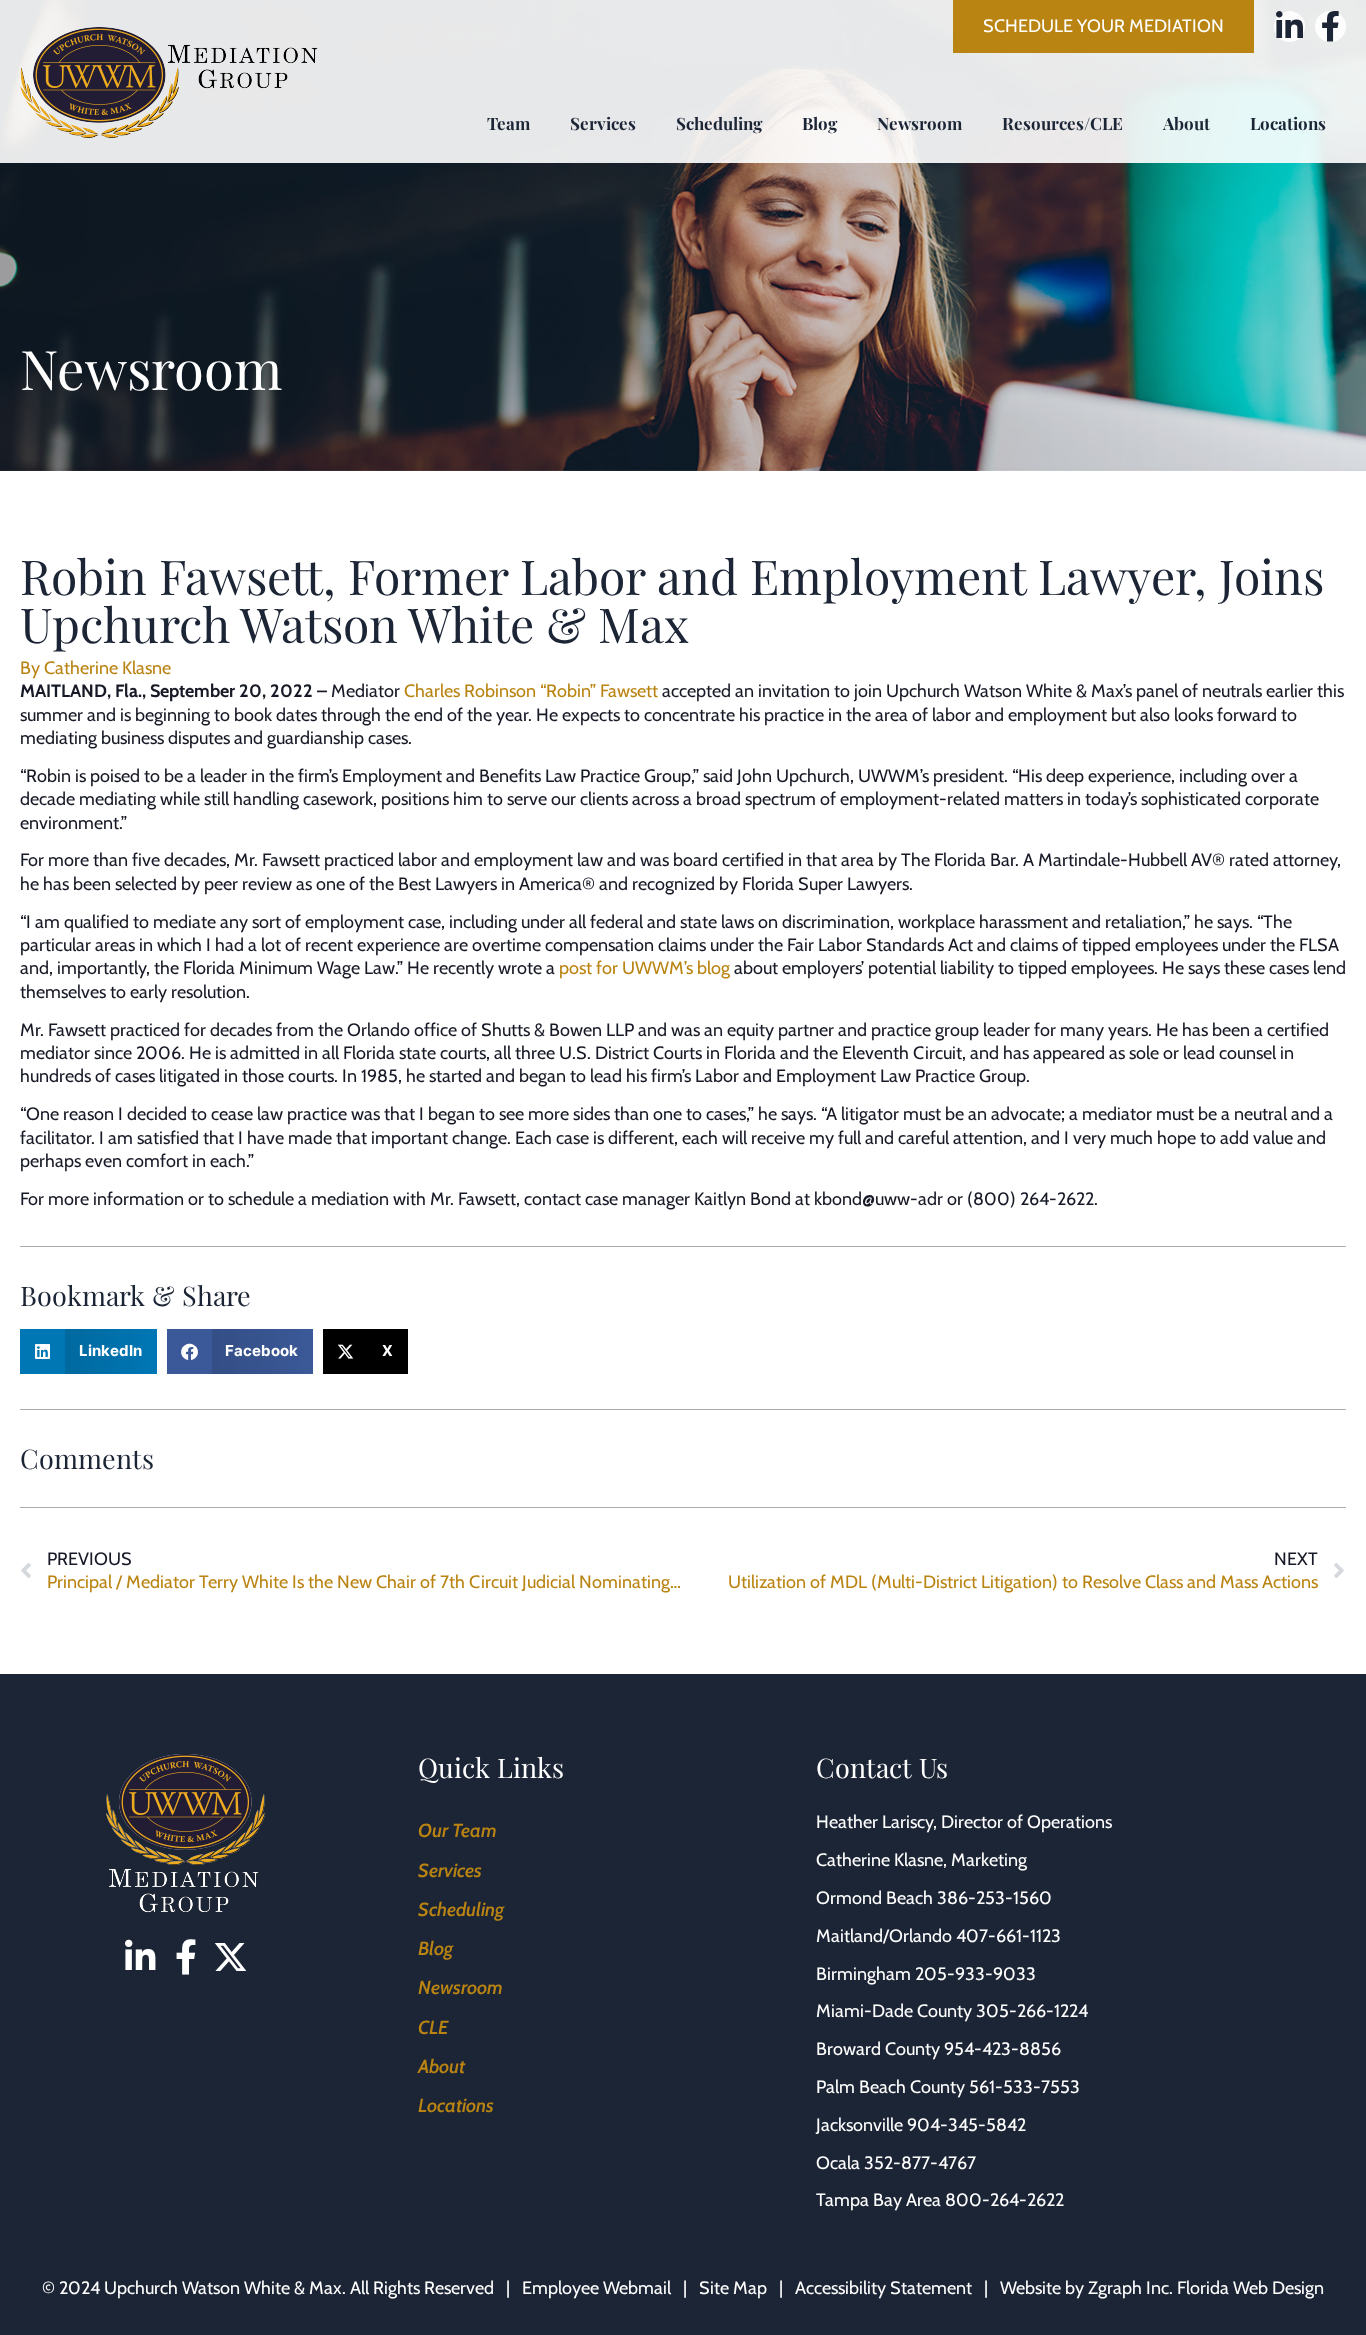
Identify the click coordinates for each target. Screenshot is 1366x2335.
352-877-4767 (920, 2163)
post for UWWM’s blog (644, 968)
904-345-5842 (966, 2125)
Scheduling (719, 123)
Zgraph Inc (1128, 2288)
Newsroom (919, 123)
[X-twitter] (230, 1956)
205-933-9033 (975, 1974)
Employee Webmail (596, 2288)
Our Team (457, 1830)
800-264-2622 (1004, 2200)
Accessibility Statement (883, 2288)
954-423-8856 (1002, 2049)
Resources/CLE (1062, 123)
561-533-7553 (1024, 2087)
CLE (433, 2027)
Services (603, 123)
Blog (819, 123)
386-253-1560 (994, 1898)
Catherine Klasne (879, 1860)
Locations (1288, 123)
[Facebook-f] (1330, 26)
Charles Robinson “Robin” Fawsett (531, 691)
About (1186, 123)
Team (508, 123)
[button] (88, 1351)
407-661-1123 (1008, 1936)
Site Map (733, 2288)
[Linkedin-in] (1289, 26)
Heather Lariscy (874, 1822)
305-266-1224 (1032, 2011)
